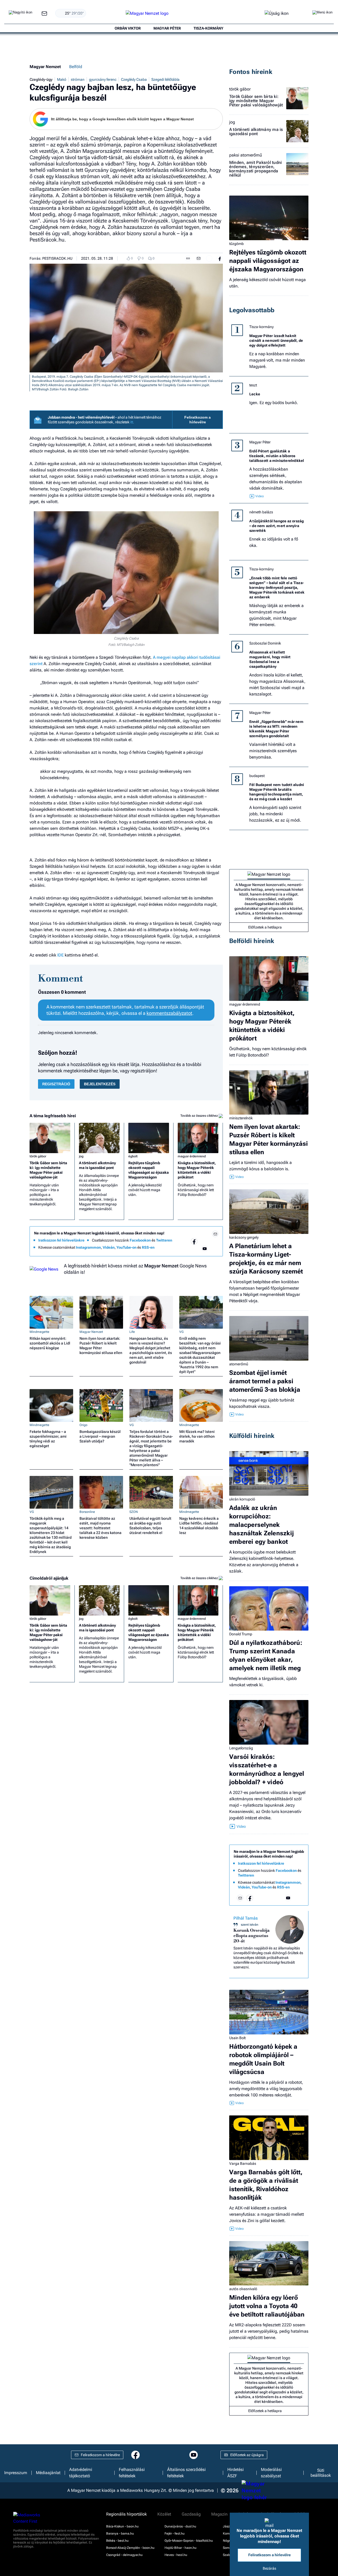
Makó (62, 79)
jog (81, 1156)
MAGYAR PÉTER (167, 28)
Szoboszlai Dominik (265, 643)
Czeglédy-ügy (41, 79)
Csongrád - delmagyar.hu (124, 2555)
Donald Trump (241, 1634)
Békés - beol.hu (117, 2541)
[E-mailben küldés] (199, 258)
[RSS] (215, 1249)
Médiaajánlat (48, 2473)
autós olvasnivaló (243, 2289)
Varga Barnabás (243, 2163)
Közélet (164, 2514)
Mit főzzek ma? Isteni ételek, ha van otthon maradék (197, 1436)
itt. (132, 422)
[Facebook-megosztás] (220, 258)
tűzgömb (236, 244)
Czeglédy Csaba (134, 79)
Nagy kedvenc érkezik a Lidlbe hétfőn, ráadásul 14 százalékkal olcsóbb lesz (199, 1526)
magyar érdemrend (192, 1156)
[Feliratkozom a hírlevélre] (44, 14)
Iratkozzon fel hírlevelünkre (61, 1240)
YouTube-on (126, 1247)
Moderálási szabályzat (271, 2473)
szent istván (250, 1925)
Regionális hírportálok (126, 2514)
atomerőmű (239, 1364)
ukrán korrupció (242, 1499)
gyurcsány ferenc (103, 79)
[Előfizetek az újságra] (277, 14)
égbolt (133, 1156)
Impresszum (16, 2473)
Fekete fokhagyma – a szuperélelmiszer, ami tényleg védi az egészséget (48, 1439)
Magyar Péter (260, 442)
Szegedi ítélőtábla (165, 79)
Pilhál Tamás (246, 1918)
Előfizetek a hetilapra (265, 927)
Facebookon (140, 1240)
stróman (78, 79)
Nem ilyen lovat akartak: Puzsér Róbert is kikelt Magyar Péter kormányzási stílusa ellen (101, 1346)
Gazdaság (191, 2514)
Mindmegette (39, 1332)
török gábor (38, 1156)
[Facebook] (194, 1241)
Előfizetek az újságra (247, 2455)
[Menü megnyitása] (322, 13)
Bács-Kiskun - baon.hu (122, 2526)
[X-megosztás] (209, 258)
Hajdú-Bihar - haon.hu (180, 2548)
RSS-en (148, 1247)
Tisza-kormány (261, 327)
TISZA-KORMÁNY (208, 28)
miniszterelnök (241, 1118)
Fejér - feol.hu (175, 2534)
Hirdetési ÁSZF (236, 2473)
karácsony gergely (244, 1237)
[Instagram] (205, 1241)
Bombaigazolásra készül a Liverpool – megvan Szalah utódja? (100, 1436)
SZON (134, 1512)
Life (132, 1332)
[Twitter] (215, 1241)
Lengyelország (241, 1748)
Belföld (76, 67)
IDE (60, 955)
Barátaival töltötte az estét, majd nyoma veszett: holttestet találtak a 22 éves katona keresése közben (100, 1528)
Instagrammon (88, 1247)
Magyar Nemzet (45, 67)
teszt (253, 385)
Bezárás (269, 2568)
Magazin (219, 2514)
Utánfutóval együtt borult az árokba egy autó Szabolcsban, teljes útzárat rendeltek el (150, 1526)
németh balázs (261, 512)
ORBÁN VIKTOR (128, 28)
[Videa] (194, 1249)
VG (181, 1332)
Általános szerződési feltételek (186, 2473)
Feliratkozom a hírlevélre (198, 420)
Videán (109, 1247)
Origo (83, 1425)
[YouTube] (205, 1249)
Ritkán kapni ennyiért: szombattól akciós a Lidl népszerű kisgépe (50, 1343)
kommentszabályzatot (169, 1013)
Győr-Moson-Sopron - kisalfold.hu (189, 2541)
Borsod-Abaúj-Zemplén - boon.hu (130, 2548)
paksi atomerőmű (246, 155)
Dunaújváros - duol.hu (180, 2526)
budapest (257, 776)
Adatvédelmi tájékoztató (81, 2473)
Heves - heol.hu (176, 2555)
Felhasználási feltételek (132, 2473)
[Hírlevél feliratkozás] (215, 1234)
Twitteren (164, 1240)
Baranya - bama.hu (120, 2534)
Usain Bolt (237, 2038)
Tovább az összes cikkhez (199, 1116)
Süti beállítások (321, 2473)
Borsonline (87, 1512)
